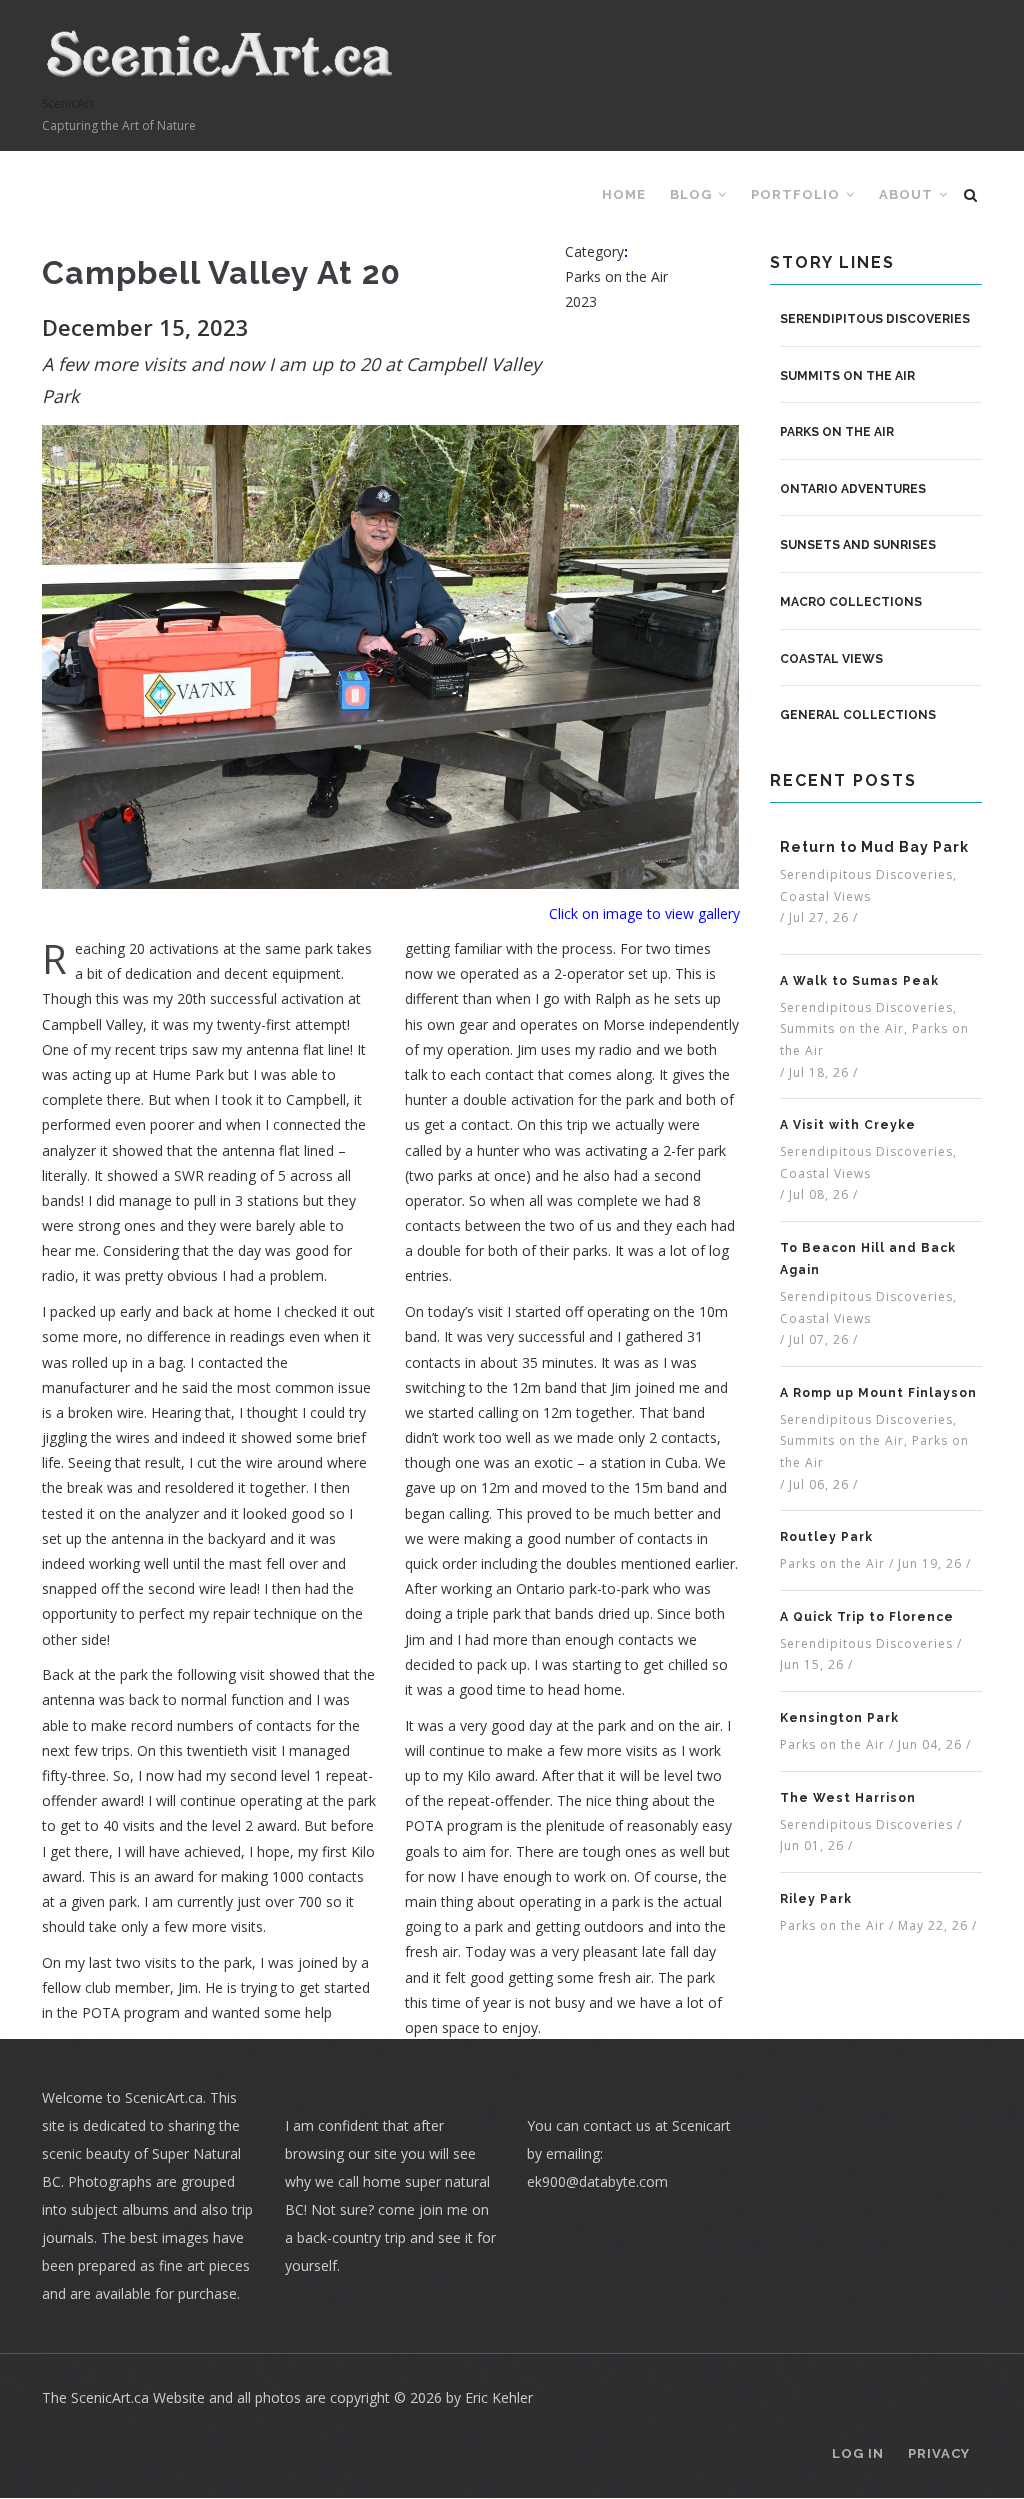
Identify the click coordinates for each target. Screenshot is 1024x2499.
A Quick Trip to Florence (867, 1617)
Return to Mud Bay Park (874, 847)
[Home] (220, 54)
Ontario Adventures (853, 489)
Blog (693, 194)
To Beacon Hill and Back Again (868, 1259)
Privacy (939, 2453)
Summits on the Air (847, 376)
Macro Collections (851, 602)
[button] (390, 655)
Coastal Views (831, 659)
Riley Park (816, 1899)
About (908, 194)
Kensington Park (839, 1718)
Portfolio (797, 194)
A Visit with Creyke (848, 1125)
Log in (858, 2453)
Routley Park (826, 1537)
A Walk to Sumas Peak (859, 981)
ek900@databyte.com (597, 2181)
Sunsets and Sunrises (858, 545)
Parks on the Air (837, 432)
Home (624, 194)
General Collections (858, 715)
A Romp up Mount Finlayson (878, 1393)
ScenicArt (68, 103)
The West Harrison (848, 1798)
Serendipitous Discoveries (875, 319)
